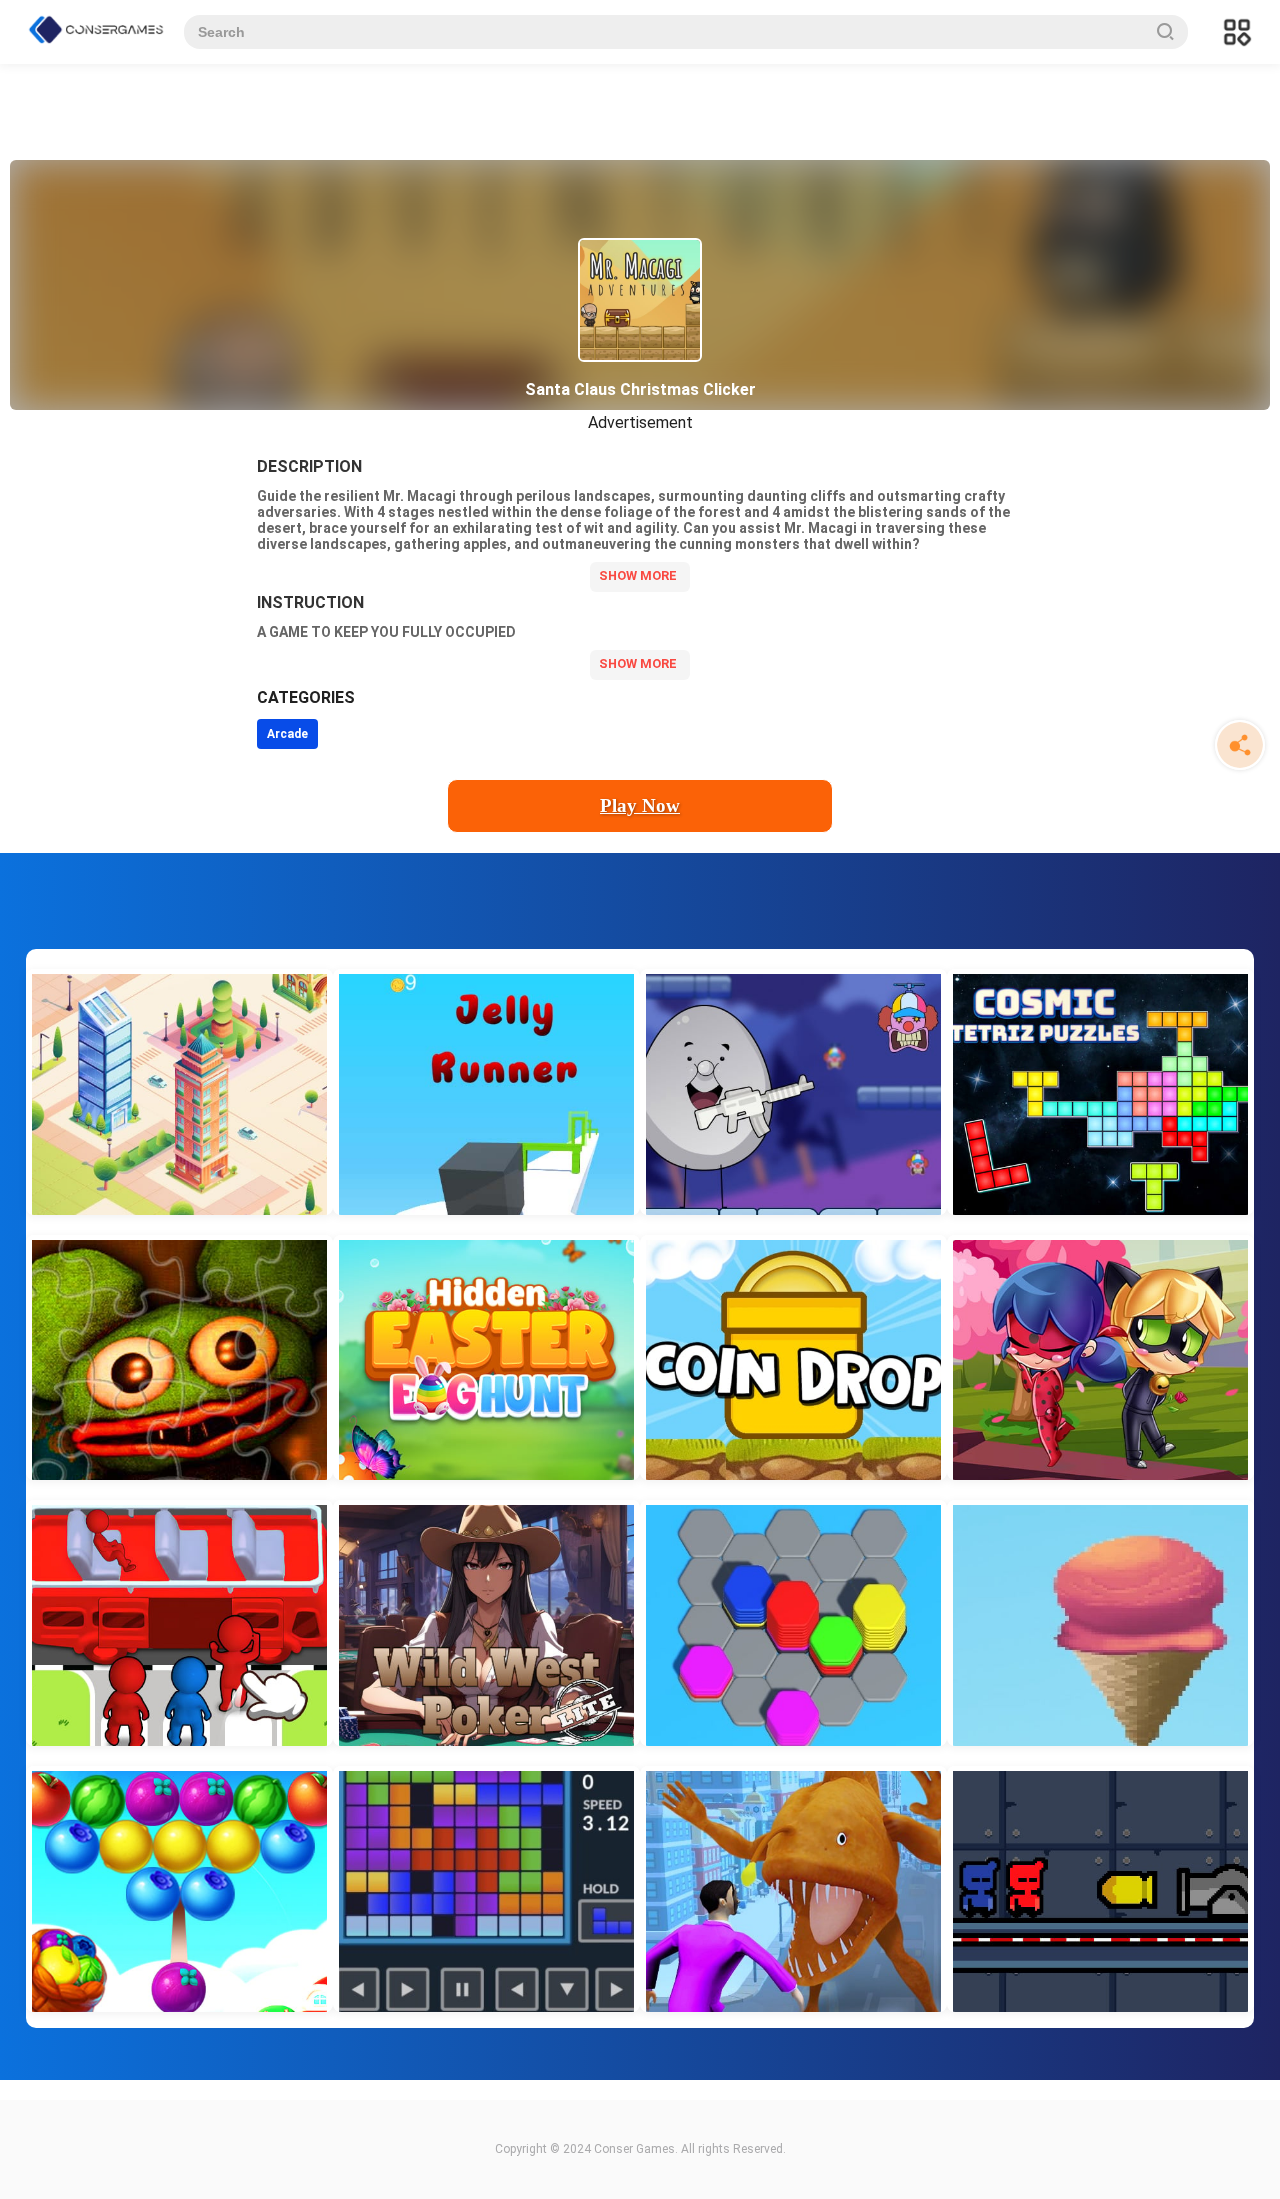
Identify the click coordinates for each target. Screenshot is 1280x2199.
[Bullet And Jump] (1100, 1889)
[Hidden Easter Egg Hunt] (486, 1358)
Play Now (640, 805)
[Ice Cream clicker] (1100, 1623)
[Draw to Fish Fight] (793, 1889)
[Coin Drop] (793, 1358)
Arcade (287, 734)
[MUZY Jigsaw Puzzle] (179, 1358)
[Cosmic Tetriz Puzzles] (1100, 1092)
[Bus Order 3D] (179, 1623)
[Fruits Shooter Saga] (179, 1889)
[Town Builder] (179, 1092)
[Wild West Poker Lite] (486, 1623)
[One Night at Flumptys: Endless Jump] (793, 1092)
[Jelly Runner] (486, 1092)
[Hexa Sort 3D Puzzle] (793, 1623)
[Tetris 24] (486, 1889)
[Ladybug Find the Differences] (1100, 1358)
